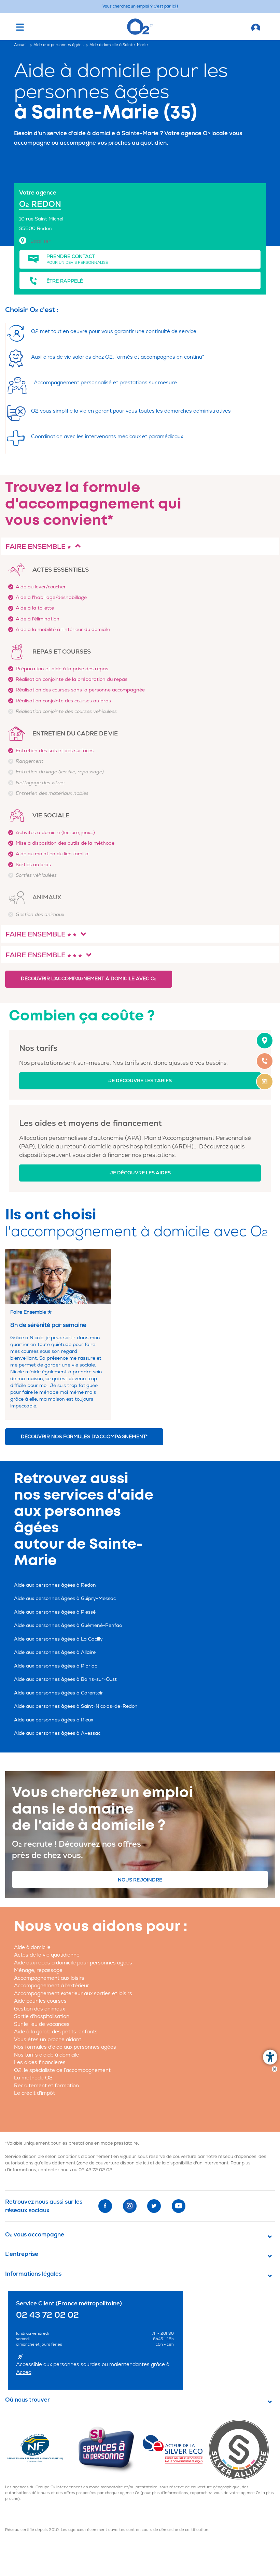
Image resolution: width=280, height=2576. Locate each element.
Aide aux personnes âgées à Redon (55, 1585)
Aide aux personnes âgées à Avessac (57, 1733)
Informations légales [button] (33, 2274)
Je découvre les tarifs (140, 1081)
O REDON (40, 204)
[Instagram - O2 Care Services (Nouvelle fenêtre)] (130, 2206)
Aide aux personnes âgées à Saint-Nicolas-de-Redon (76, 1706)
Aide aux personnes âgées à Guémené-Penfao (68, 1625)
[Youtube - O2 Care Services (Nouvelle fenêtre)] (179, 2206)
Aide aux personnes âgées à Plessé (55, 1612)
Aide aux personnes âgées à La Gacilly (58, 1639)
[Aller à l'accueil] (256, 27)
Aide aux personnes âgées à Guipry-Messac (65, 1598)
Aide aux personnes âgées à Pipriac (55, 1666)
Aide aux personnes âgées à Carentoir (59, 1693)
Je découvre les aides (140, 1173)
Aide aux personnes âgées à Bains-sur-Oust (65, 1679)
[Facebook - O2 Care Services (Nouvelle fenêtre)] (105, 2206)
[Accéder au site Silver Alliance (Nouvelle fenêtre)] (241, 2449)
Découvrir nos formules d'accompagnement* (84, 1437)
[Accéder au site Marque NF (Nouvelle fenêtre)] (41, 2449)
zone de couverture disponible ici (113, 2163)
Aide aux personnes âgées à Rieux (54, 1720)
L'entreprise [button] (22, 2254)
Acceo (24, 2372)
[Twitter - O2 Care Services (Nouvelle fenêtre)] (154, 2206)
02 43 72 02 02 (95, 2170)
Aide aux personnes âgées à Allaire (55, 1652)
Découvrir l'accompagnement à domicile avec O (89, 979)
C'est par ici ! (166, 6)
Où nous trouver (27, 2400)
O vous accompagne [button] (35, 2235)
